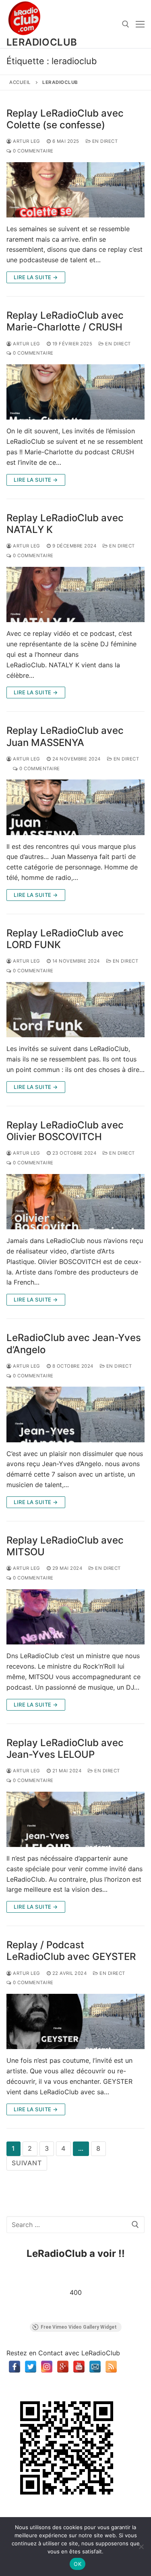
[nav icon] (140, 24)
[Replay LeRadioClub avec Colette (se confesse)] (75, 190)
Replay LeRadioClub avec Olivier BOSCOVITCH (65, 1131)
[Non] (141, 2547)
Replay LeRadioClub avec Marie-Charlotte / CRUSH (65, 321)
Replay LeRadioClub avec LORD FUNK (65, 939)
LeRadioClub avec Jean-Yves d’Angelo (74, 1343)
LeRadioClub (42, 42)
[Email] (95, 2367)
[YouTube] (79, 2367)
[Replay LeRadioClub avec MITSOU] (75, 1617)
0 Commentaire (33, 151)
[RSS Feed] (111, 2367)
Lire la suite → (36, 277)
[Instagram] (47, 2367)
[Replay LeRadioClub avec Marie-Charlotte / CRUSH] (75, 392)
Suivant (27, 2163)
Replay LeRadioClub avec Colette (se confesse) (65, 119)
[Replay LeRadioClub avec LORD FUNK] (75, 1010)
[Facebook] (14, 2367)
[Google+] (63, 2367)
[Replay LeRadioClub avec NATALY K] (75, 594)
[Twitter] (31, 2367)
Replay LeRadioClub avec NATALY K (65, 524)
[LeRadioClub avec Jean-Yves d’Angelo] (75, 1414)
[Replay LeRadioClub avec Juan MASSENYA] (75, 807)
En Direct (104, 141)
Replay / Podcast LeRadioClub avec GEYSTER (71, 1951)
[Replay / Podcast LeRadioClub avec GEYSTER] (75, 2021)
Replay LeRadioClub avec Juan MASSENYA (65, 736)
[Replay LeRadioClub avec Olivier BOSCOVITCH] (75, 1202)
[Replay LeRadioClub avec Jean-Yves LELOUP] (75, 1819)
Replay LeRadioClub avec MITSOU (65, 1546)
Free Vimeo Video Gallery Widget (79, 2327)
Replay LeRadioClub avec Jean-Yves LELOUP (65, 1749)
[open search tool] (126, 24)
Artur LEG (26, 141)
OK (78, 2564)
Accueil (20, 82)
